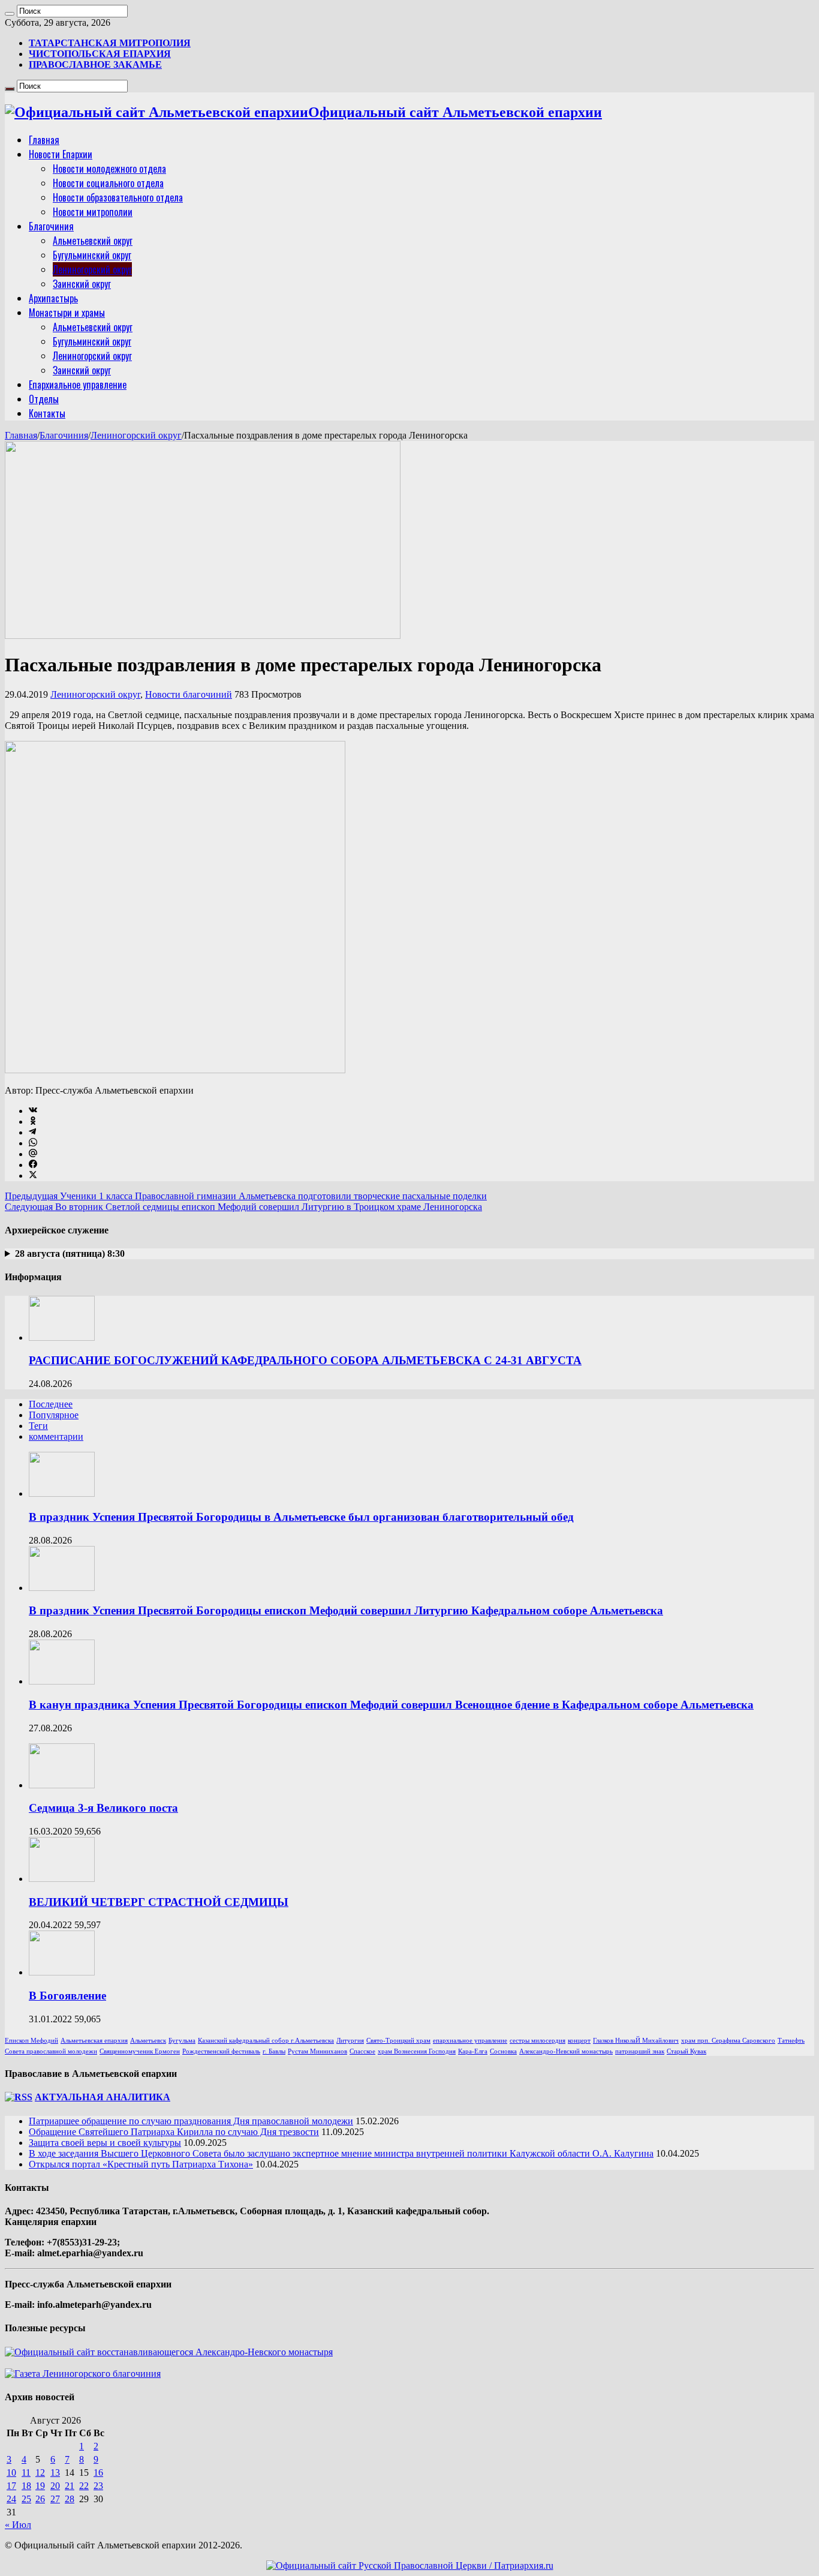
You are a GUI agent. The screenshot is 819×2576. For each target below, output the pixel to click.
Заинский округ (82, 284)
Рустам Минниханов (317, 2051)
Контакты (47, 413)
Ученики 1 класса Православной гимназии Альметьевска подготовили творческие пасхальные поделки (246, 1196)
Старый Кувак (686, 2051)
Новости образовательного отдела (118, 197)
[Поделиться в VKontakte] (33, 1111)
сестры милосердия (538, 2041)
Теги (38, 1426)
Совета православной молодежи (51, 2051)
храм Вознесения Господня (417, 2051)
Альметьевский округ (93, 241)
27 (55, 2499)
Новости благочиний (189, 694)
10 (11, 2473)
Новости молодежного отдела (109, 169)
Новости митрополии (93, 212)
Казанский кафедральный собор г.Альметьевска (266, 2041)
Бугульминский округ (92, 255)
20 (55, 2486)
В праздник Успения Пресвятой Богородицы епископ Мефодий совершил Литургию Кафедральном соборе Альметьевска (346, 1610)
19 (40, 2486)
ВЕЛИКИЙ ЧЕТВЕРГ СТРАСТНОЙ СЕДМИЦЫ (159, 1902)
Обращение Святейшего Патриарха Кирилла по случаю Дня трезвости (174, 2132)
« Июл (18, 2525)
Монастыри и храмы (67, 313)
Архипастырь (53, 298)
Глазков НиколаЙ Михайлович (636, 2041)
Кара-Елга (473, 2051)
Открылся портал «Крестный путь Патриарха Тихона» (141, 2164)
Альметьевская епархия (94, 2041)
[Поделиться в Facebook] (33, 1165)
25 (26, 2499)
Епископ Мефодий (31, 2041)
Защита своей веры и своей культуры (105, 2143)
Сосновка (503, 2051)
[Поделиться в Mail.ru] (33, 1154)
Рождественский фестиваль (221, 2051)
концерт (579, 2041)
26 (40, 2499)
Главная (44, 140)
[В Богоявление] (62, 1972)
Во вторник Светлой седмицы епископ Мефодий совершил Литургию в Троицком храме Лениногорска (243, 1207)
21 (70, 2486)
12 (40, 2473)
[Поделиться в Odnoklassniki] (33, 1122)
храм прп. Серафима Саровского (728, 2041)
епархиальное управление (470, 2041)
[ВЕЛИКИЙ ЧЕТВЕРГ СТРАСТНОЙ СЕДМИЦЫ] (62, 1879)
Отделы (44, 399)
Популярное (54, 1415)
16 (98, 2473)
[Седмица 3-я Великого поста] (62, 1785)
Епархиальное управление (78, 385)
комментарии (56, 1436)
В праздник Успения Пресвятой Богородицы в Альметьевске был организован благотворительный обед (301, 1517)
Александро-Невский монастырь (566, 2051)
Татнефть (791, 2041)
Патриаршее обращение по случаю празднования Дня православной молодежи (191, 2121)
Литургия (350, 2041)
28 (70, 2499)
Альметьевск (148, 2041)
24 (11, 2499)
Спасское (362, 2051)
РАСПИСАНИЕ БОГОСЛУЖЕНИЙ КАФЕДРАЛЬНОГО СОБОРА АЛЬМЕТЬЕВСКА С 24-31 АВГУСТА (305, 1360)
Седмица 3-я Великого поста (103, 1808)
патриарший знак (640, 2051)
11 (26, 2473)
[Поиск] (10, 14)
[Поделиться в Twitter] (33, 1176)
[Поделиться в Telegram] (32, 1132)
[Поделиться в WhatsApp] (33, 1143)
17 (11, 2486)
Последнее (51, 1404)
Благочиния (51, 226)
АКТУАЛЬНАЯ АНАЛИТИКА (103, 2097)
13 (55, 2473)
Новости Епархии (61, 154)
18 (26, 2486)
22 (84, 2486)
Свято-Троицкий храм (398, 2041)
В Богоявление (67, 1996)
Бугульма (182, 2041)
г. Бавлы (274, 2051)
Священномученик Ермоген (140, 2051)
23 (98, 2486)
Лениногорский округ (92, 269)
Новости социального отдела (108, 183)
